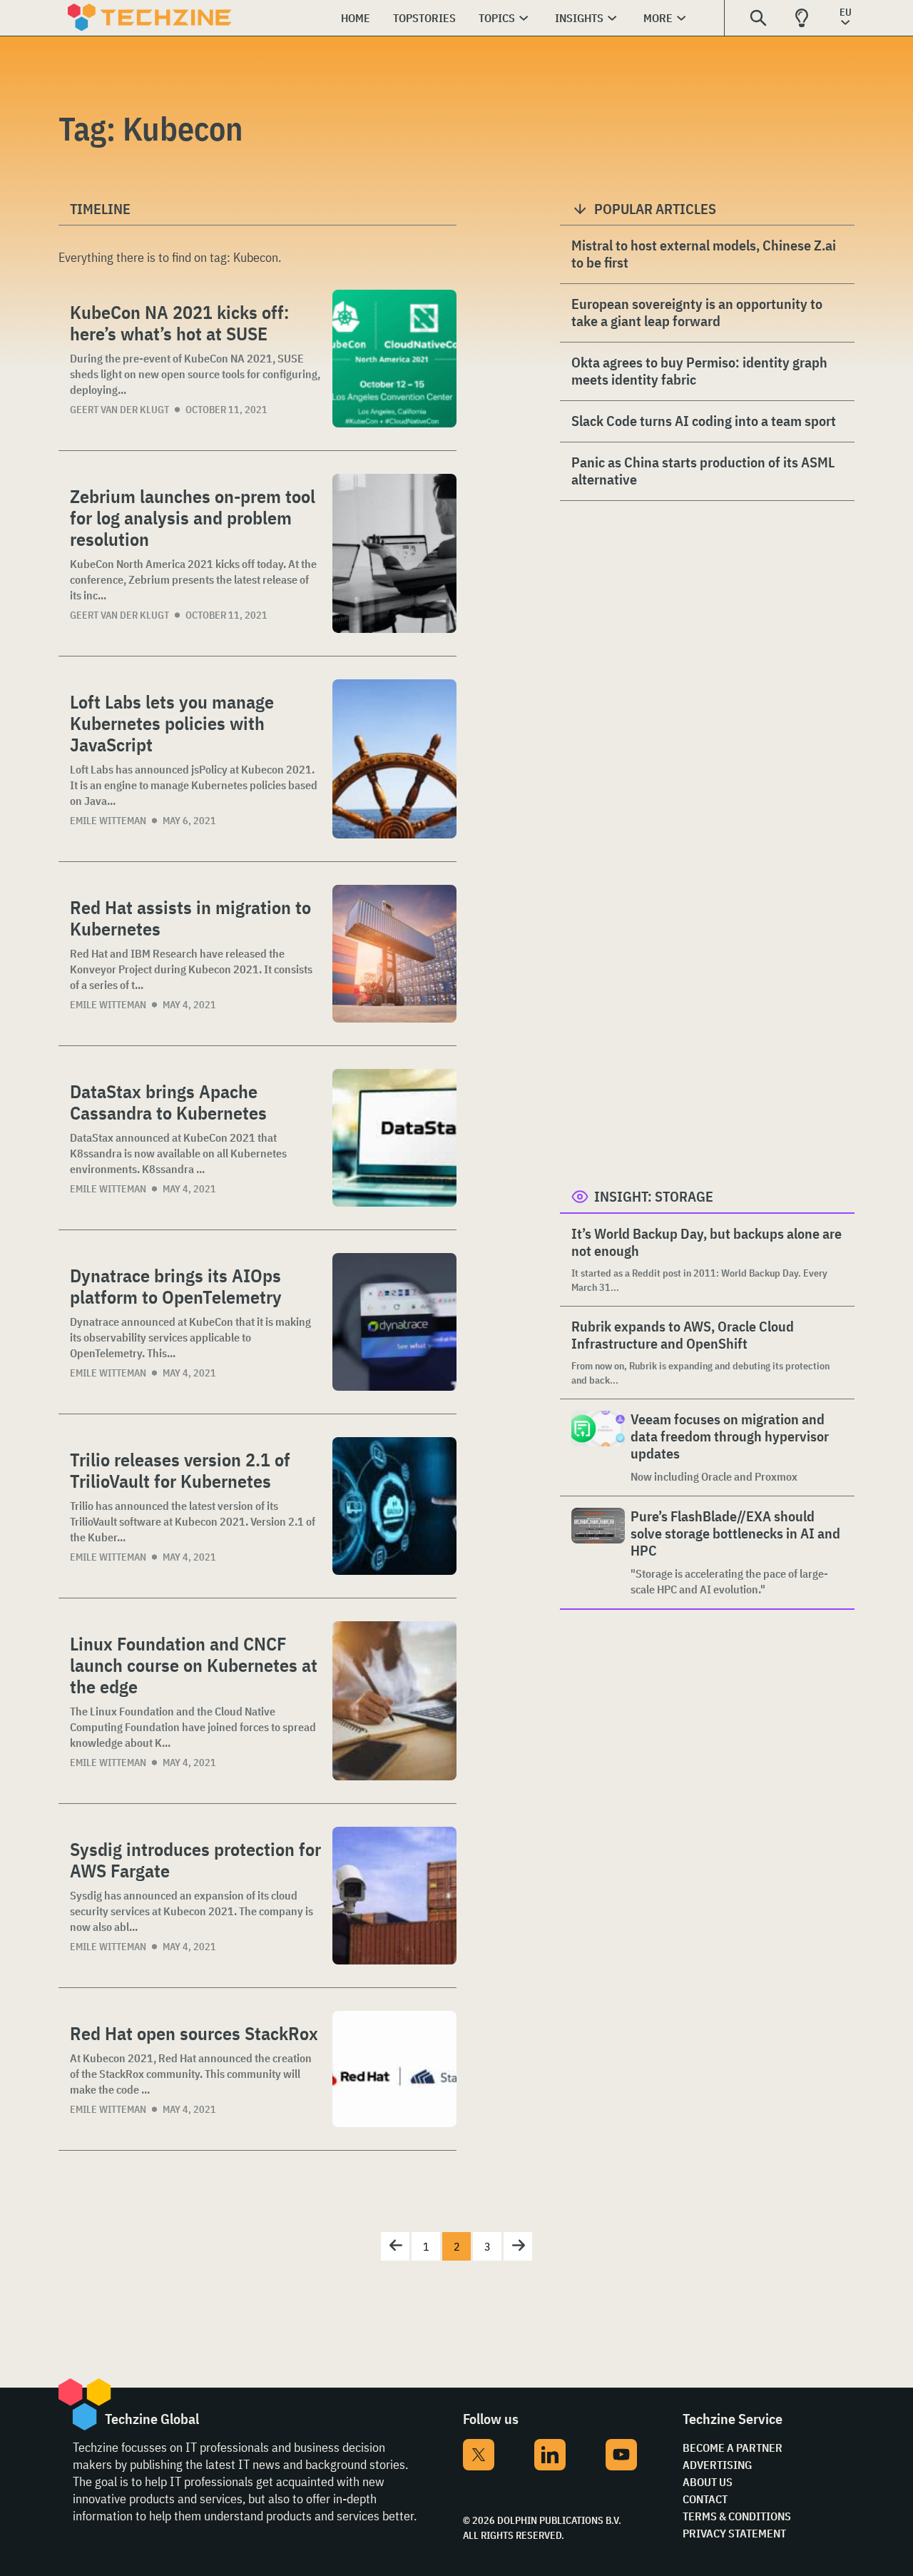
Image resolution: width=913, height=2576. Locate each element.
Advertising (717, 2465)
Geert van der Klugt (119, 410)
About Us (708, 2482)
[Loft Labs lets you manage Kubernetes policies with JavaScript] (394, 759)
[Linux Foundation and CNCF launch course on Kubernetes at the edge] (394, 1701)
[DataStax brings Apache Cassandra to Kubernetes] (394, 1138)
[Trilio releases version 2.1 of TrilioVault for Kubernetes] (394, 1506)
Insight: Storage (654, 1196)
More (658, 18)
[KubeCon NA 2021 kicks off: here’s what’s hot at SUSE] (394, 359)
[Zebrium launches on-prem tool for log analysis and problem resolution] (394, 553)
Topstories (424, 18)
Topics (497, 18)
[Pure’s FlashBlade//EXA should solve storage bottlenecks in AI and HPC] (598, 1552)
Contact (705, 2499)
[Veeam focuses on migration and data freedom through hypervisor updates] (598, 1447)
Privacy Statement (734, 2533)
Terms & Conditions (737, 2516)
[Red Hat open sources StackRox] (394, 2069)
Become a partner (733, 2448)
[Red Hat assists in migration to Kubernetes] (394, 954)
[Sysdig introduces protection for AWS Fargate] (394, 1896)
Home (356, 18)
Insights (579, 18)
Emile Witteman (108, 821)
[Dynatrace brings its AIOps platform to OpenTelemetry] (394, 1322)
